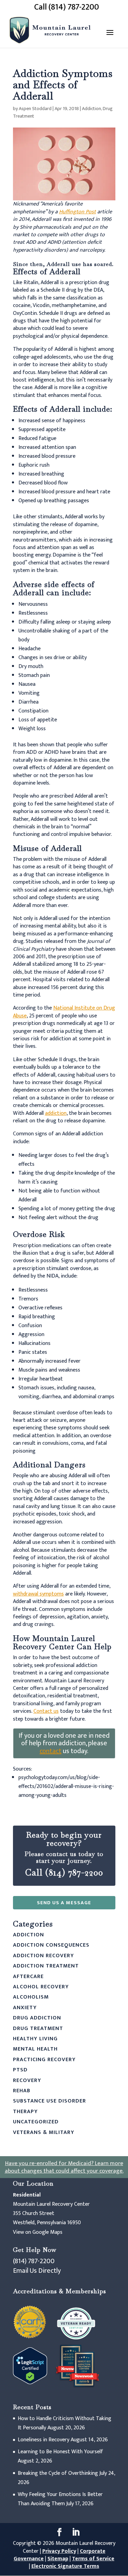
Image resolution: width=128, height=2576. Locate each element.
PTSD (20, 2070)
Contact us (46, 1711)
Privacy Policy (59, 2551)
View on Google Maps (38, 2232)
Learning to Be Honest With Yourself (60, 2452)
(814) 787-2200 (34, 2261)
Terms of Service (93, 2559)
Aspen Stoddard (35, 109)
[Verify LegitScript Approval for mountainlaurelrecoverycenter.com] (30, 2383)
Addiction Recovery (44, 1956)
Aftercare (28, 1977)
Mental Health (35, 2049)
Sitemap (58, 2559)
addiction (56, 1113)
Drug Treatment (38, 2028)
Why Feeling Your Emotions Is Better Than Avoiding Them (60, 2499)
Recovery (27, 2080)
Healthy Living (35, 2039)
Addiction (91, 109)
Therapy (25, 2112)
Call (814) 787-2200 (67, 7)
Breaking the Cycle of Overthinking (58, 2473)
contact (51, 1751)
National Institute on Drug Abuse (64, 1012)
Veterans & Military (44, 2132)
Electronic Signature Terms (65, 2566)
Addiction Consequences (51, 1945)
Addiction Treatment (46, 1966)
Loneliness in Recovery (44, 2440)
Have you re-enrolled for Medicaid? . (64, 2167)
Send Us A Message (64, 1903)
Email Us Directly (37, 2271)
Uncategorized (36, 2122)
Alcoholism (31, 1997)
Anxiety (25, 2008)
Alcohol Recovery (41, 1987)
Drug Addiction (37, 2018)
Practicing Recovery (44, 2060)
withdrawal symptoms (38, 1594)
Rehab (22, 2091)
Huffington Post (77, 212)
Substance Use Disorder (49, 2101)
